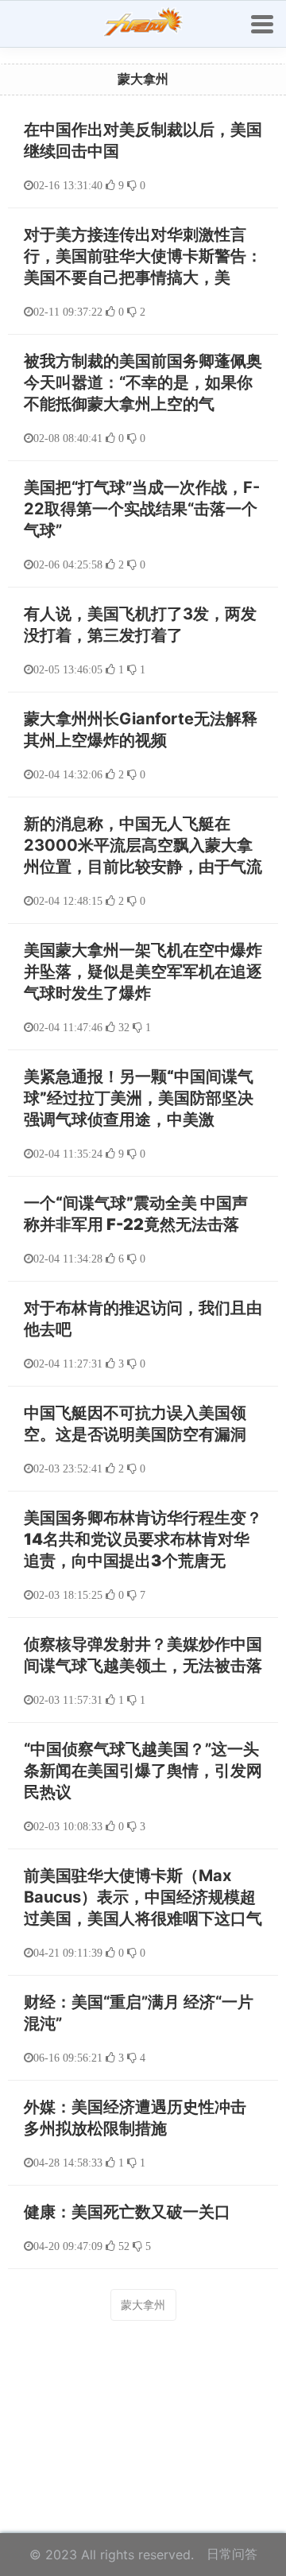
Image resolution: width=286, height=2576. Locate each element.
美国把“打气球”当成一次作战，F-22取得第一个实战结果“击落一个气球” (142, 509)
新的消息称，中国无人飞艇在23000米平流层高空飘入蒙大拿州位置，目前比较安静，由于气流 (143, 845)
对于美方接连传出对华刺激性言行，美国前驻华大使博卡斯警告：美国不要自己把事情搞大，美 (143, 256)
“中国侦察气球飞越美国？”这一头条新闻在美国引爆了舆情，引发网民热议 (143, 1771)
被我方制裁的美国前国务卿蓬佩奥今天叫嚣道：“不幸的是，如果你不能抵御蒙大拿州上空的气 (143, 382)
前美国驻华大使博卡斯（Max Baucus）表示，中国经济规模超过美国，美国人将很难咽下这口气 (143, 1897)
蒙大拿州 (143, 2304)
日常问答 (232, 2554)
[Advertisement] (143, 2395)
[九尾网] (143, 24)
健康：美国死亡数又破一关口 (127, 2212)
